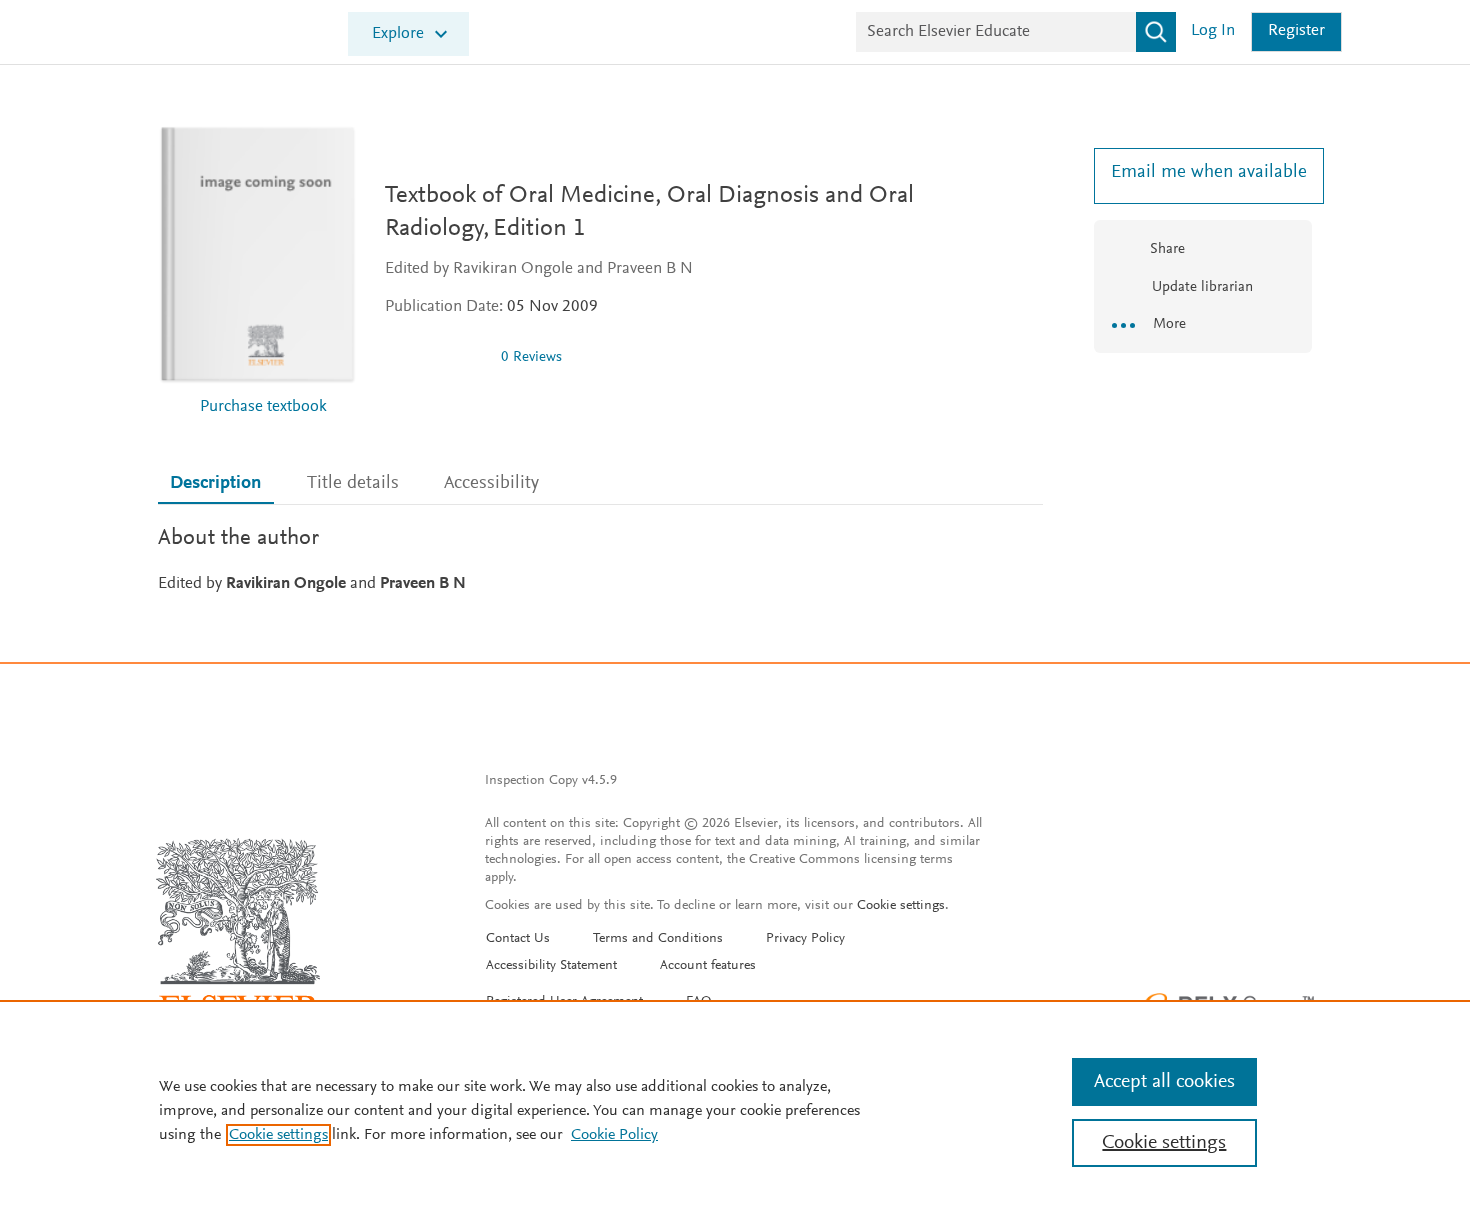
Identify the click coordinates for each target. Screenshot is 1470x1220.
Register (1296, 31)
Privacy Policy (805, 939)
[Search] (1156, 32)
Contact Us (518, 939)
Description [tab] (215, 483)
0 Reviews (531, 357)
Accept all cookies (1164, 1082)
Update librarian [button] (1200, 287)
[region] (735, 1110)
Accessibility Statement (551, 966)
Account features (708, 966)
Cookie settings (901, 906)
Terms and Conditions (658, 939)
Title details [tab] (353, 483)
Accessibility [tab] (491, 483)
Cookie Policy (614, 1135)
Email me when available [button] (1203, 172)
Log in (1213, 31)
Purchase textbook (263, 407)
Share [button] (1167, 249)
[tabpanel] (600, 559)
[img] (435, 357)
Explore (398, 34)
